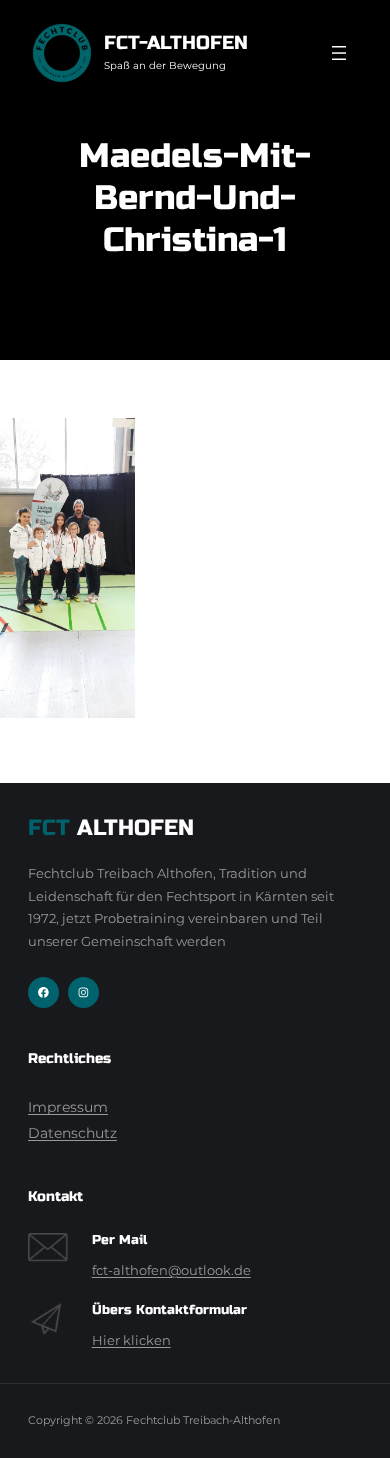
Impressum (68, 1107)
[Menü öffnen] (339, 53)
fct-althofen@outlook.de (171, 1270)
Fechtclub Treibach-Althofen (203, 1420)
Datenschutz (72, 1133)
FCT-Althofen (176, 42)
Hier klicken (131, 1340)
